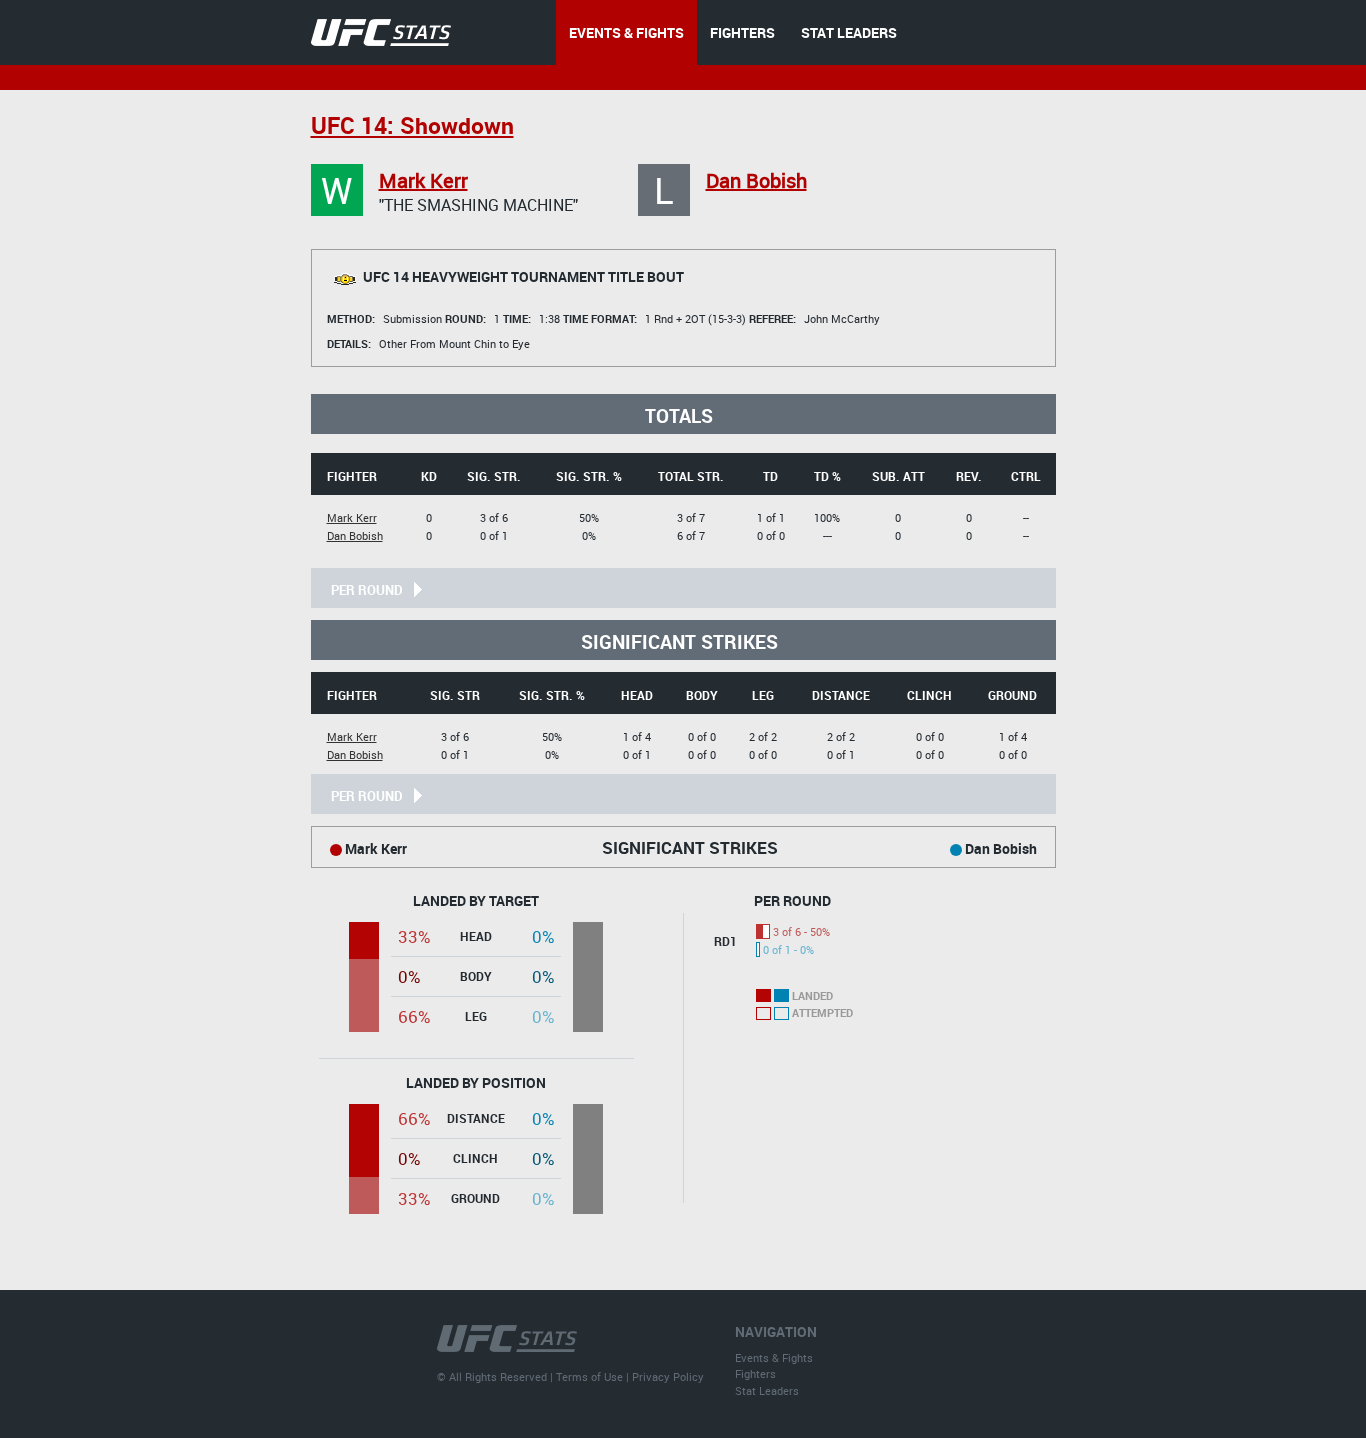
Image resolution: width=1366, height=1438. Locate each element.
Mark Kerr (423, 180)
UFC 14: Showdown (412, 125)
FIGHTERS (742, 32)
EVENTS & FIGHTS (626, 32)
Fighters (755, 1373)
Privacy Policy (668, 1376)
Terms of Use (589, 1376)
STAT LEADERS (849, 32)
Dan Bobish (756, 180)
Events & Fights (774, 1357)
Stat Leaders (767, 1390)
